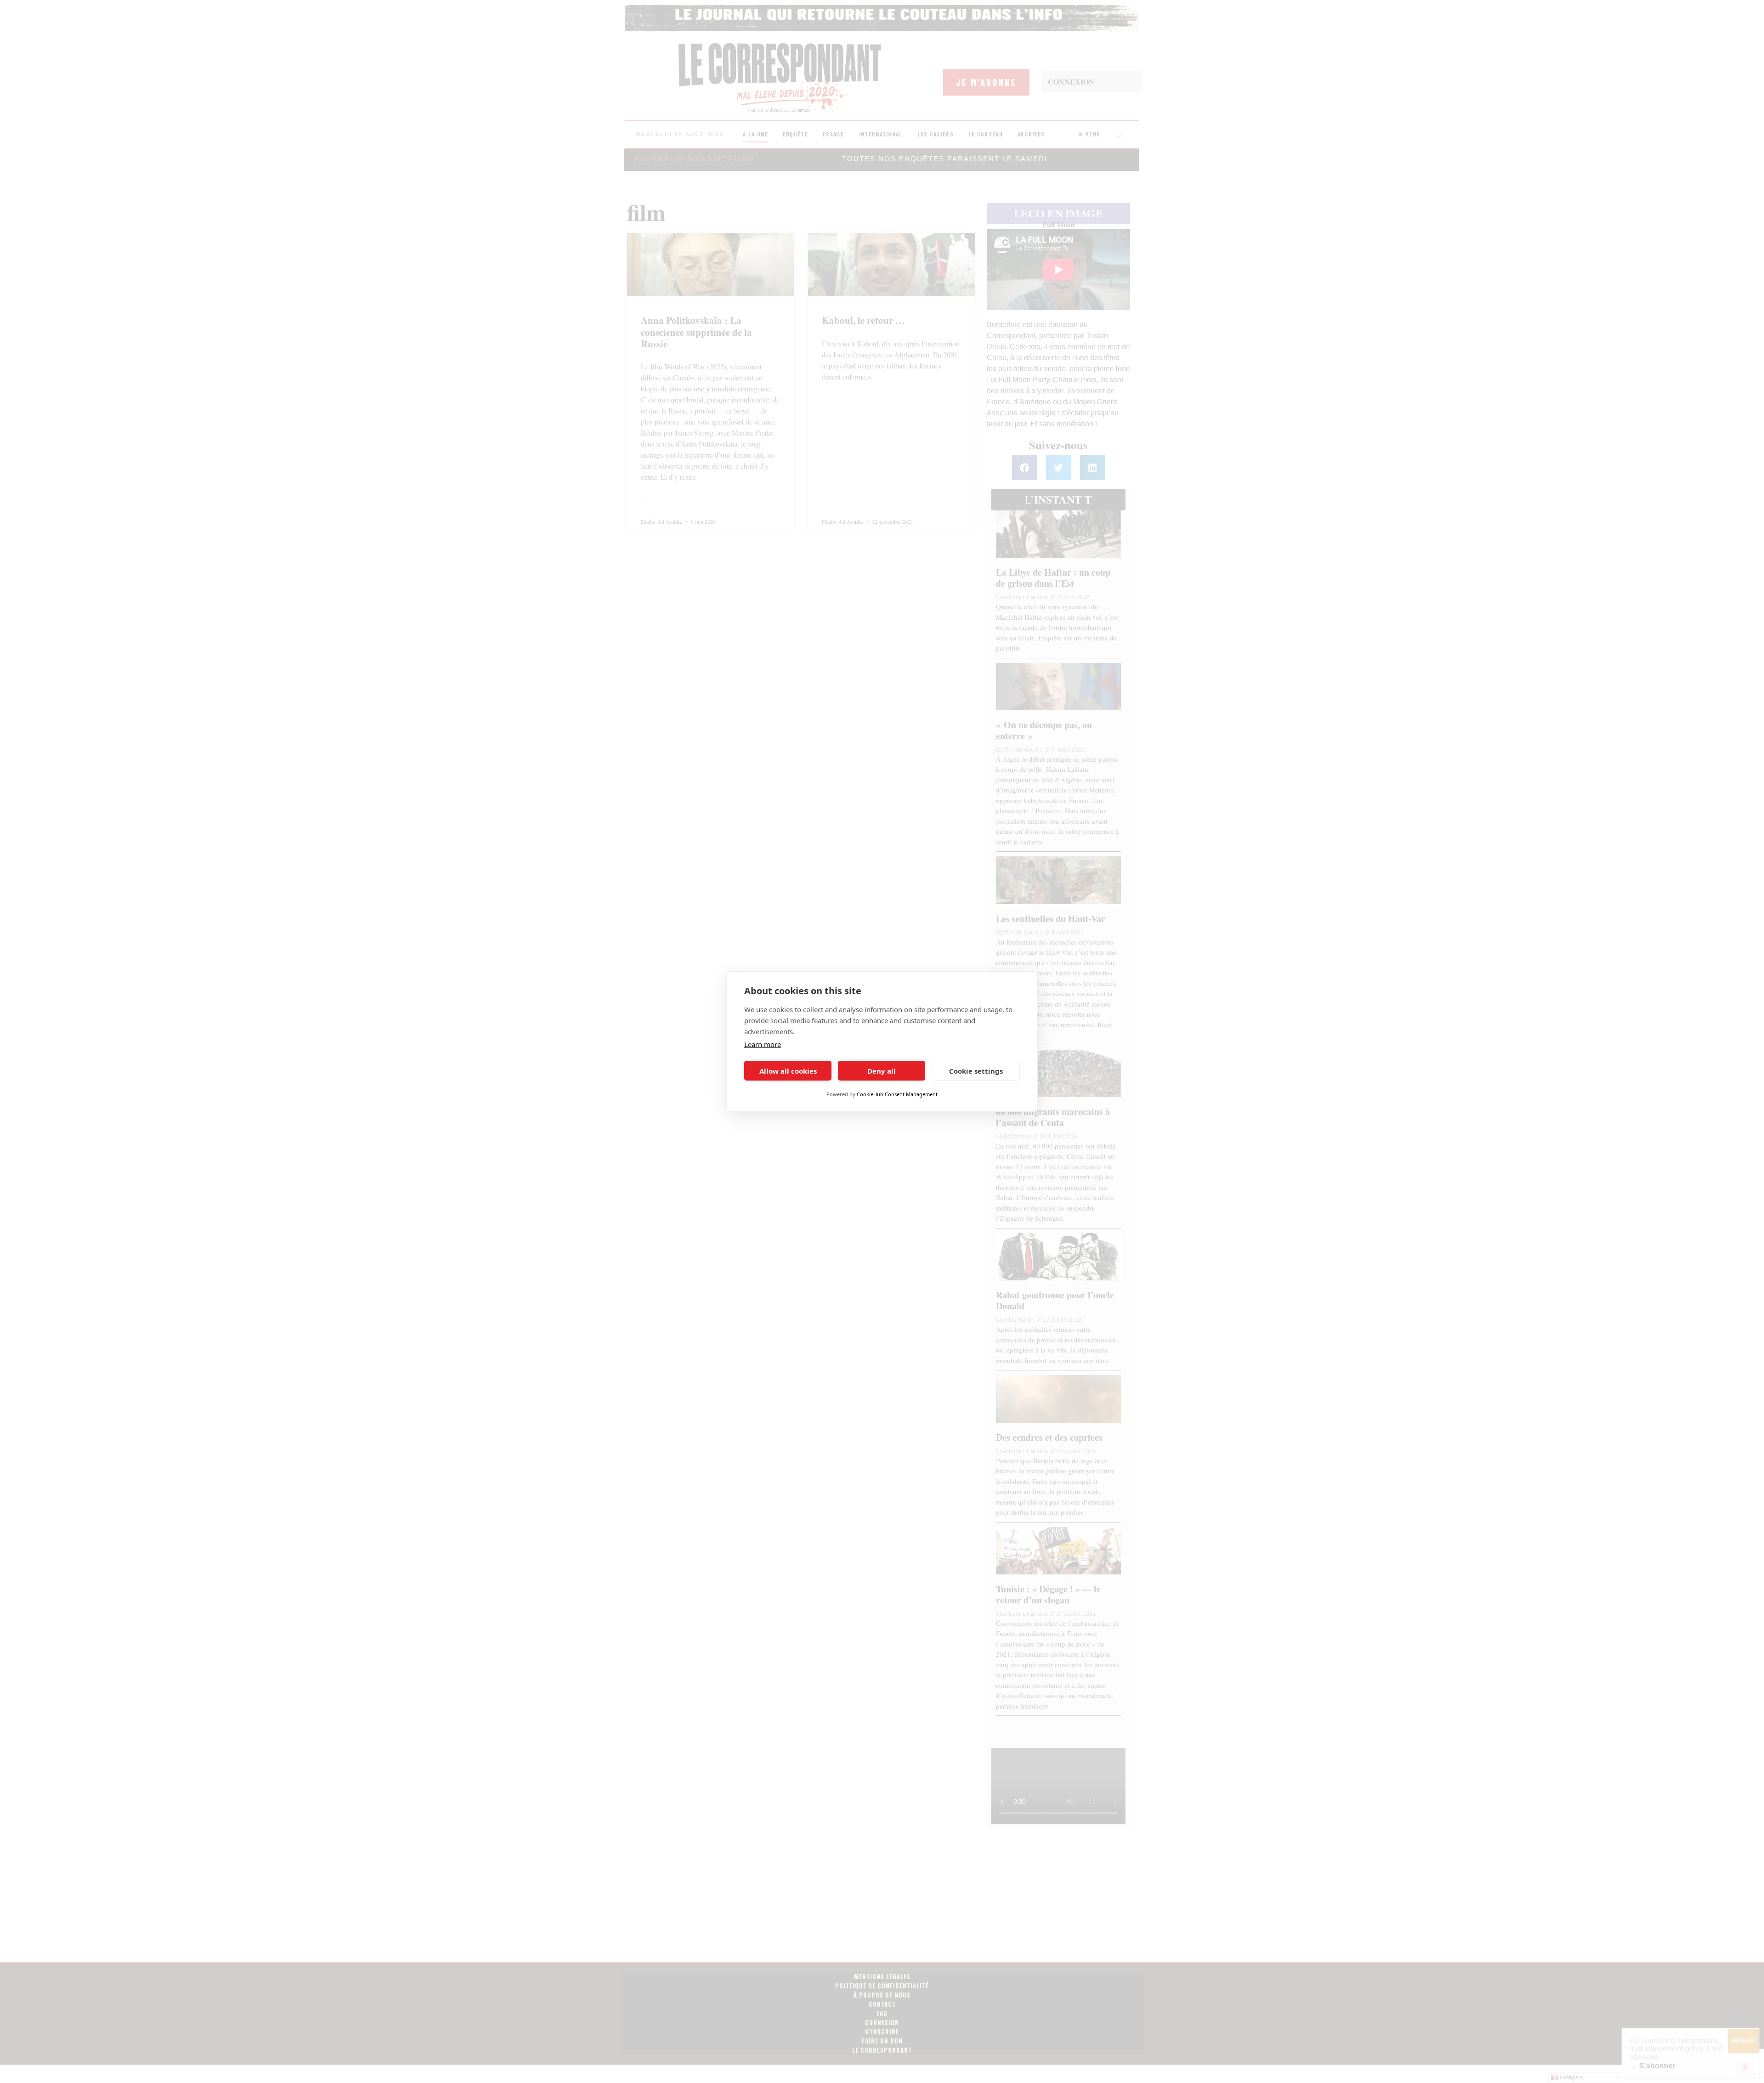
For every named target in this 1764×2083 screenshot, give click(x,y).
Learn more (763, 1044)
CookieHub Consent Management (897, 1094)
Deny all (882, 1071)
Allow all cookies (788, 1071)
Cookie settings (976, 1071)
